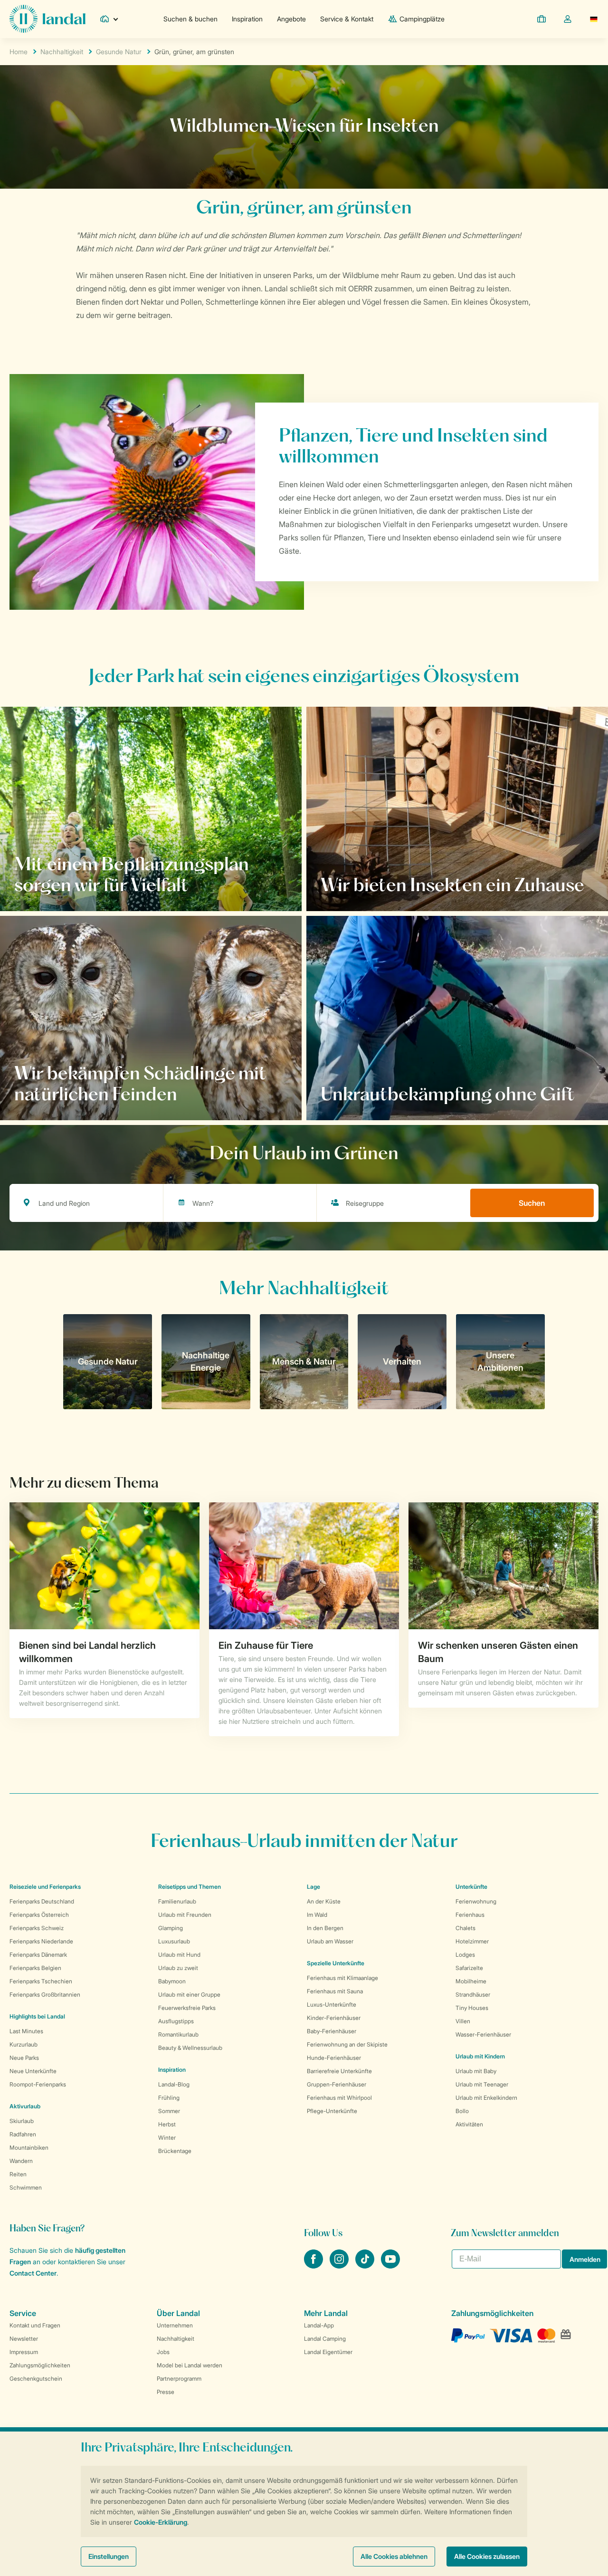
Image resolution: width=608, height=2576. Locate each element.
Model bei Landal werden (190, 2365)
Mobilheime (471, 1981)
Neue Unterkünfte (33, 2071)
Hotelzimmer (472, 1941)
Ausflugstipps (176, 2021)
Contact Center (33, 2273)
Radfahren (23, 2134)
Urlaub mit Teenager (482, 2084)
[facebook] (314, 2266)
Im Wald (317, 1915)
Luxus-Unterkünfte (332, 2004)
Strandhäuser (473, 1994)
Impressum (24, 2352)
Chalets (465, 1928)
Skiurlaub (22, 2121)
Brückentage (175, 2151)
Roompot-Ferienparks (38, 2084)
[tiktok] (366, 2266)
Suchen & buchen (190, 19)
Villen (463, 2021)
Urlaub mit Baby (476, 2071)
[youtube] (390, 2266)
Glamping (171, 1928)
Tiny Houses (472, 2008)
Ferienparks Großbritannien (45, 1994)
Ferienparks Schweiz (37, 1928)
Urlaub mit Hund (179, 1955)
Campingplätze (422, 19)
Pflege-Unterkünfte (332, 2111)
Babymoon (172, 1981)
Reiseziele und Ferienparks (45, 1887)
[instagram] (340, 2266)
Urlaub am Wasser (330, 1941)
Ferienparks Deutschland (42, 1901)
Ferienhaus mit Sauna (335, 1991)
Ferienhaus (470, 1915)
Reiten (18, 2174)
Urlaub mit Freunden (185, 1915)
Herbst (167, 2124)
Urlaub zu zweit (178, 1968)
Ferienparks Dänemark (38, 1955)
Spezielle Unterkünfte (336, 1963)
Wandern (21, 2161)
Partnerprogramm (179, 2379)
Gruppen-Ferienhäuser (337, 2084)
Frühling (169, 2098)
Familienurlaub (177, 1901)
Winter (167, 2138)
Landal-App (319, 2325)
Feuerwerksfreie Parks (187, 2008)
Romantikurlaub (178, 2034)
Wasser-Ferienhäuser (483, 2034)
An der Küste (324, 1901)
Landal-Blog (174, 2084)
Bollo (462, 2111)
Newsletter (24, 2339)
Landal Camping (325, 2339)
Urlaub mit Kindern (480, 2056)
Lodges (465, 1955)
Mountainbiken (29, 2148)
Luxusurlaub (174, 1941)
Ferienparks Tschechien (41, 1981)
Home (19, 52)
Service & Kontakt (347, 19)
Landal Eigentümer (328, 2352)
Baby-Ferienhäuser (332, 2031)
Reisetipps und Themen (190, 1887)
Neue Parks (24, 2058)
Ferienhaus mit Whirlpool (339, 2098)
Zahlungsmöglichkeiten (40, 2365)
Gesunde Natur (119, 52)
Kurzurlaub (24, 2044)
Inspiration (247, 19)
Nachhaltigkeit (62, 52)
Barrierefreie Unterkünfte (339, 2071)
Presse (166, 2392)
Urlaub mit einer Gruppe (189, 1994)
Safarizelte (469, 1968)
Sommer (169, 2111)
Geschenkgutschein (36, 2379)
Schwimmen (26, 2187)
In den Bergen (325, 1928)
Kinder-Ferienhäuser (334, 2018)
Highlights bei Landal (37, 2016)
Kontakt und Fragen (35, 2325)
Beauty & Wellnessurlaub (190, 2048)
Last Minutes (26, 2031)
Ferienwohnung (476, 1901)
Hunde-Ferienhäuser (334, 2058)
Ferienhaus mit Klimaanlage (342, 1978)
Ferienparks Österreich (39, 1915)
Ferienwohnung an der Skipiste (347, 2044)
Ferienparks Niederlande (41, 1941)
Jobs (163, 2352)
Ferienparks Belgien (35, 1968)
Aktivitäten (469, 2124)
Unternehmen (175, 2325)
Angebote (291, 19)
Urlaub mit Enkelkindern (486, 2098)
